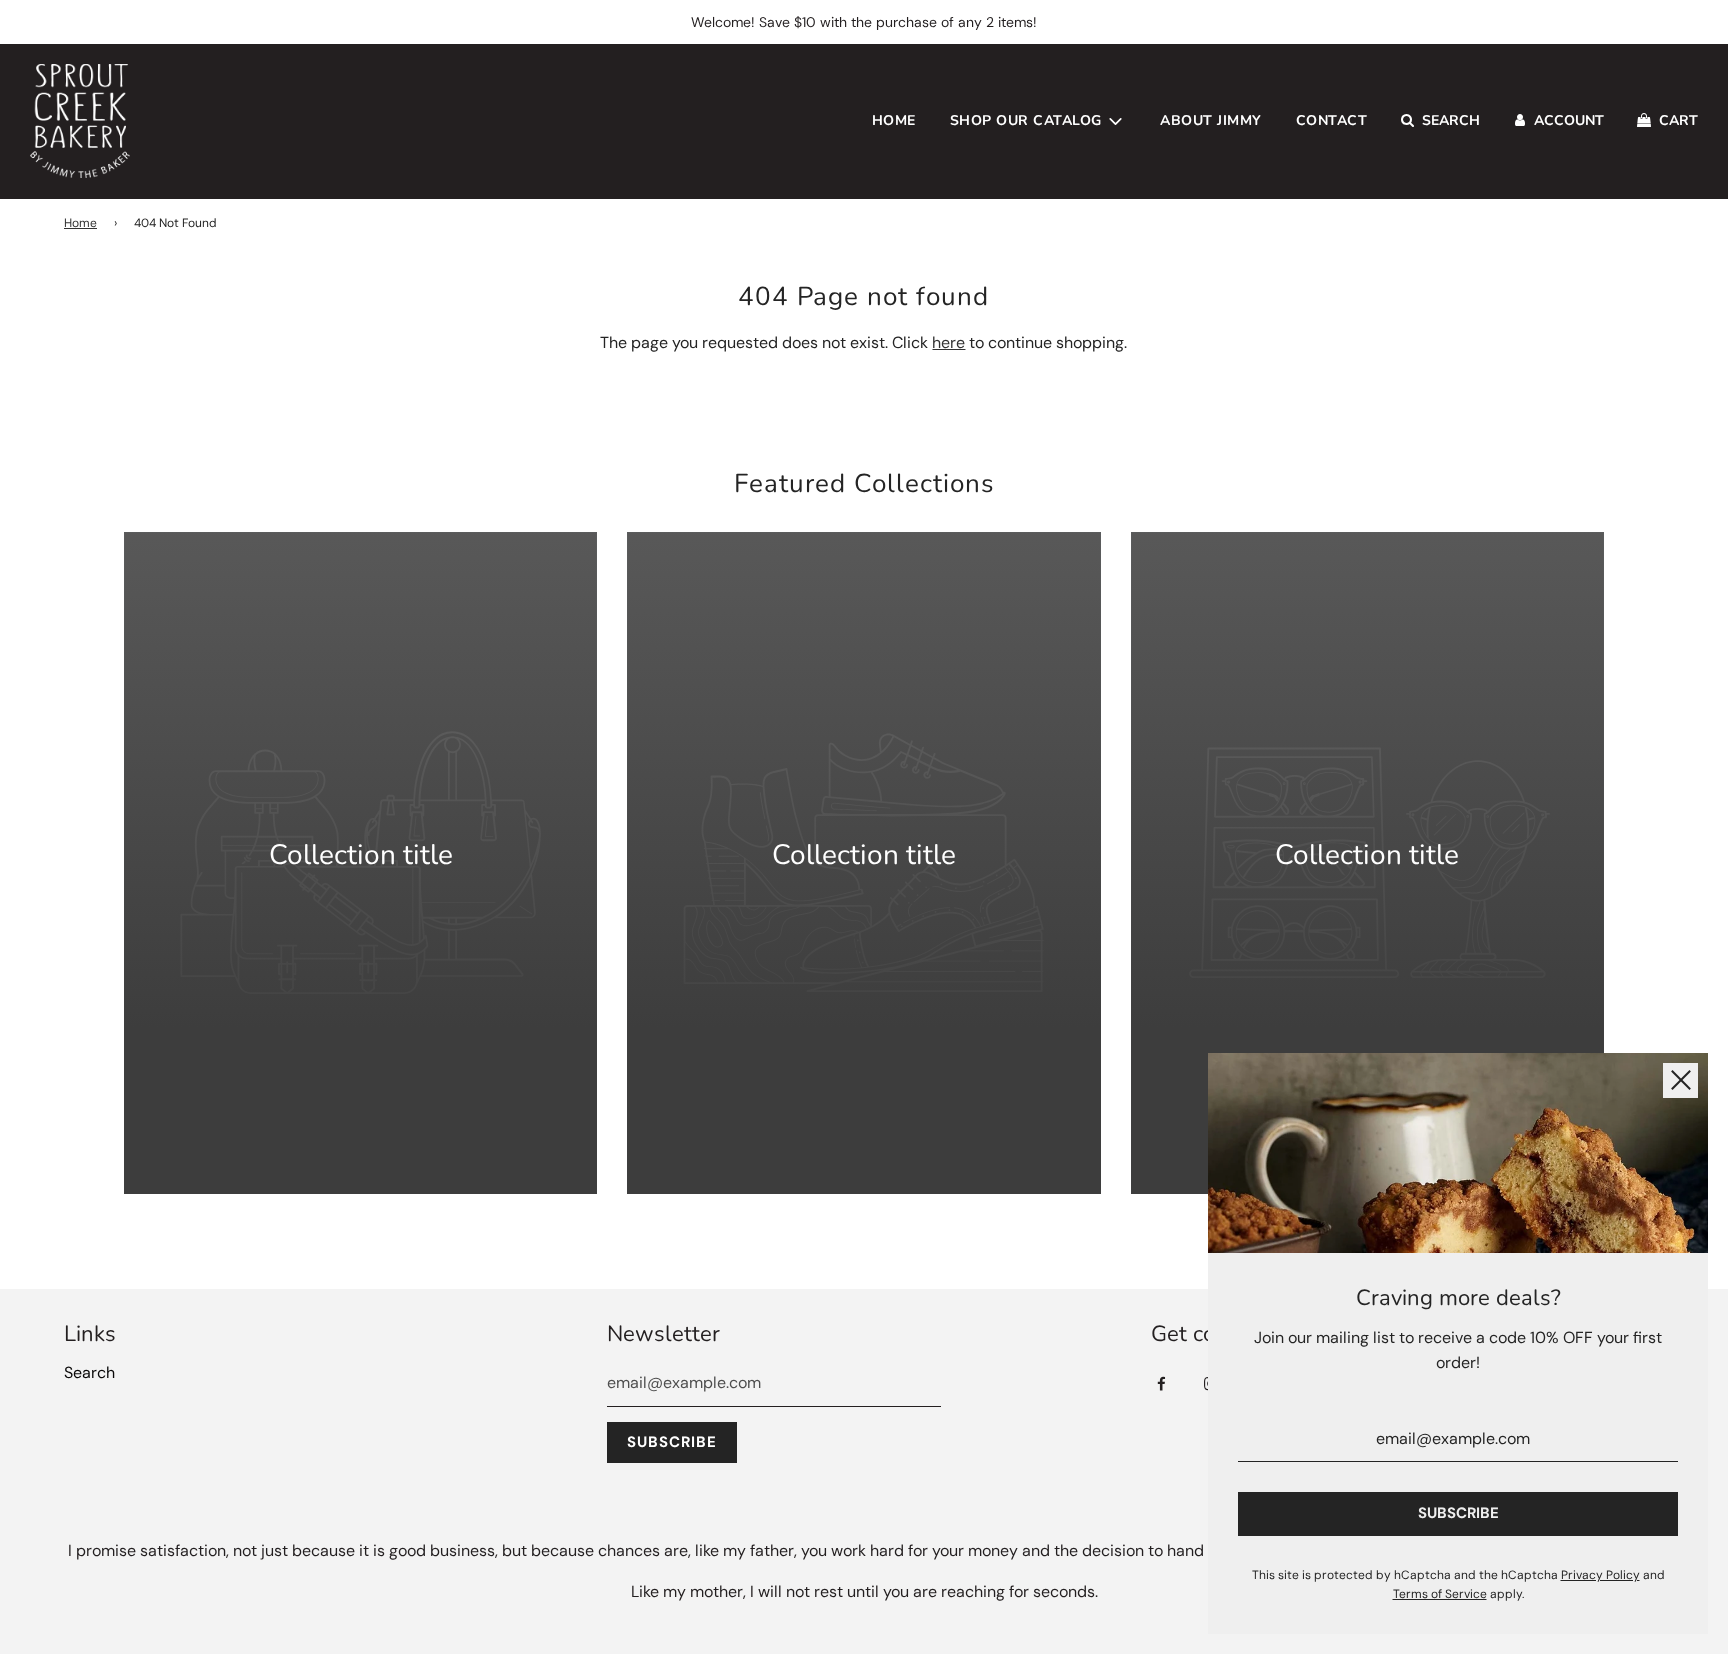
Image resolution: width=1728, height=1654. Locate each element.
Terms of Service (1440, 1594)
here (948, 342)
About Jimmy (1211, 120)
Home (894, 120)
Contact (1332, 120)
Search (89, 1372)
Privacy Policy (1600, 1575)
